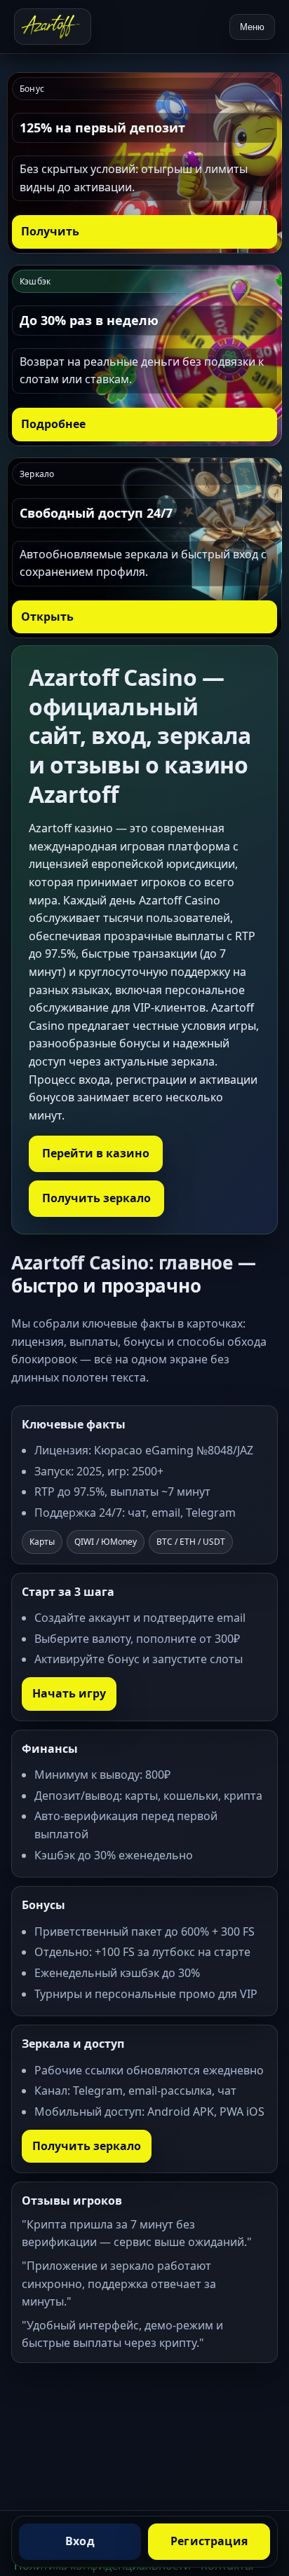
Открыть (47, 617)
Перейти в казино (96, 1153)
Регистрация (209, 2541)
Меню (252, 27)
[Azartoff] (53, 27)
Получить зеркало (96, 1198)
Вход (80, 2541)
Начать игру (69, 1693)
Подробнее (53, 424)
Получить (50, 231)
